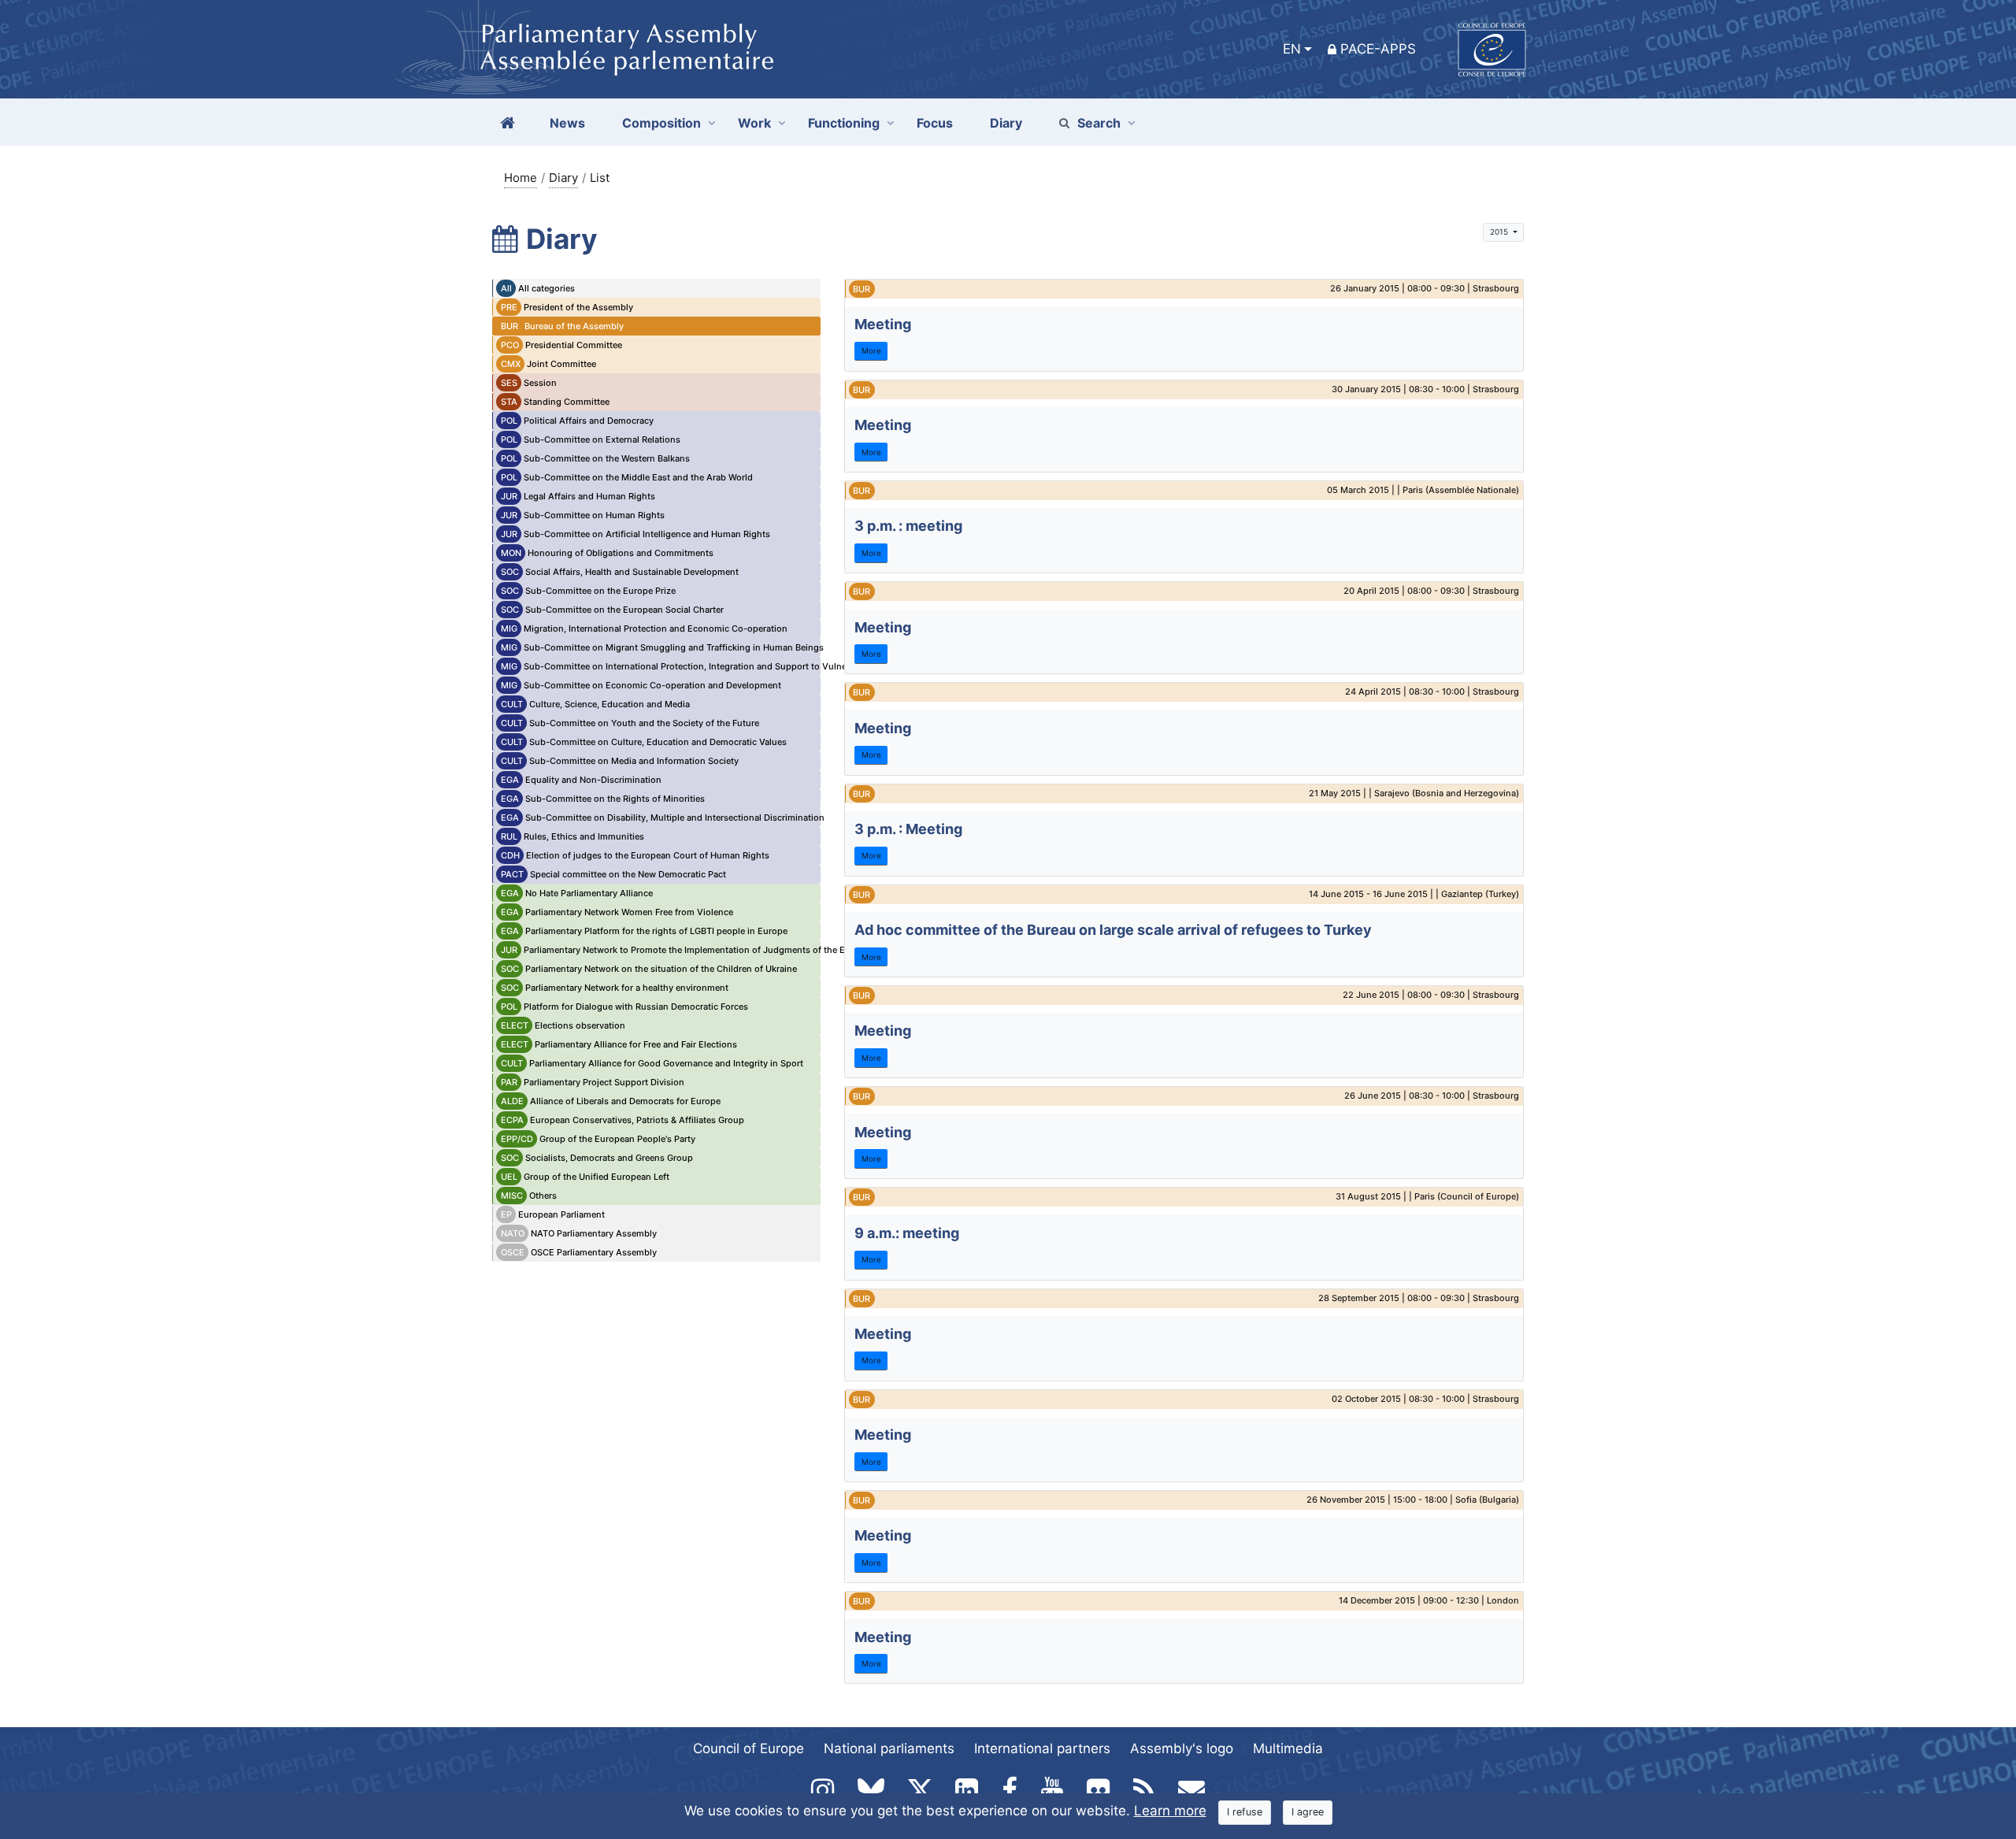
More (871, 350)
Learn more (1170, 1811)
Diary (563, 178)
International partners (1042, 1748)
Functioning (844, 123)
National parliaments (889, 1748)
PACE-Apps (1378, 49)
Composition (661, 123)
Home (521, 178)
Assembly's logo (1182, 1748)
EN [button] (1292, 49)
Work (754, 123)
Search (1099, 123)
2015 (1500, 232)
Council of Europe (749, 1748)
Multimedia (1288, 1748)
